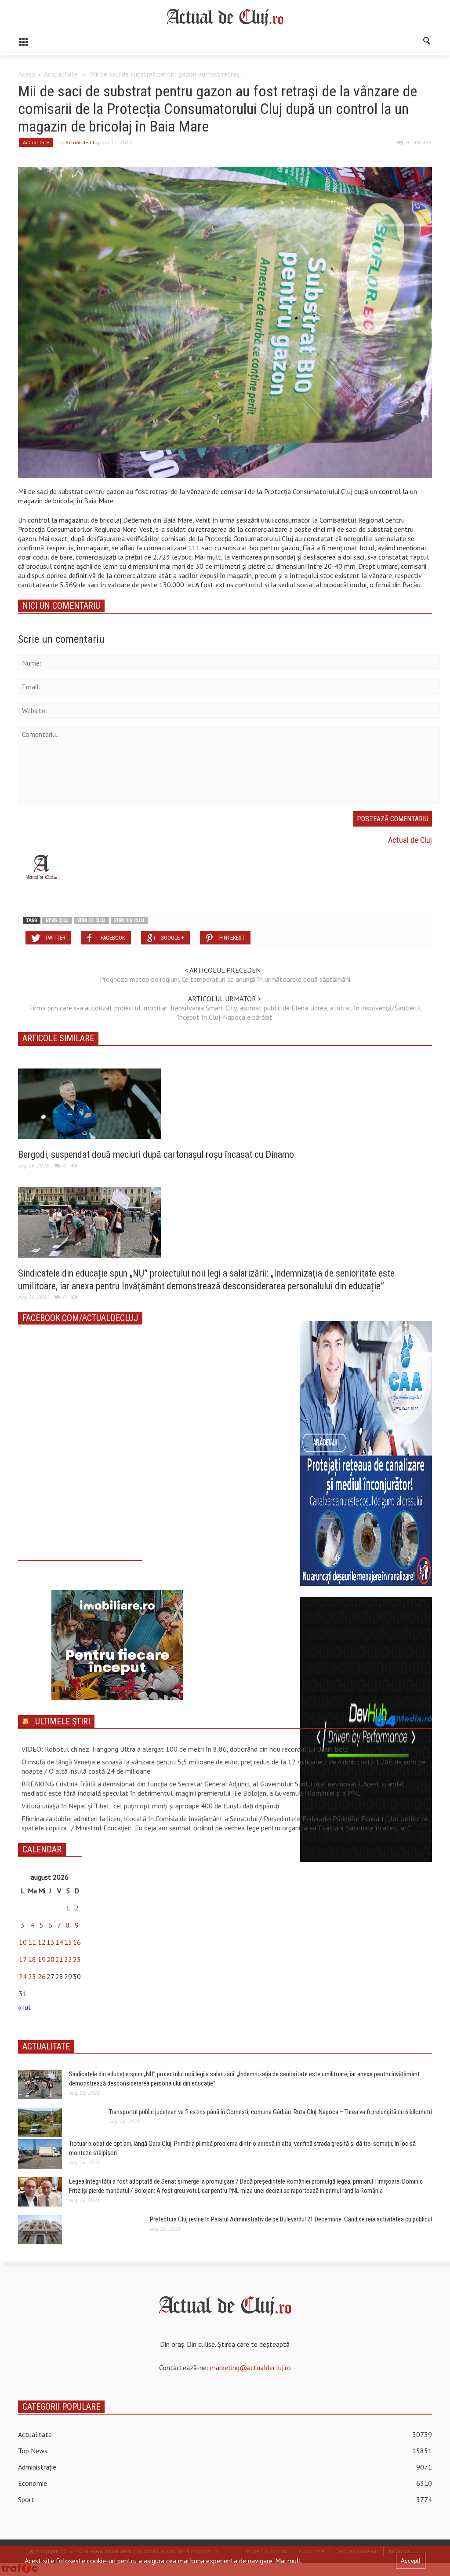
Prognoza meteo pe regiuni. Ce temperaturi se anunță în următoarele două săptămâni (225, 979)
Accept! (411, 2561)
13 (51, 1942)
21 (59, 1959)
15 (68, 1942)
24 (23, 1976)
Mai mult (289, 2561)
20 (51, 1959)
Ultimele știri (63, 1721)
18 (32, 1959)
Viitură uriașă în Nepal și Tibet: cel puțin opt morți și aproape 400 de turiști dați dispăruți (150, 1806)
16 (77, 1942)
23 (77, 1959)
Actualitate (61, 74)
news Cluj (57, 920)
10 (23, 1942)
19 (42, 1959)
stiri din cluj (129, 920)
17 (23, 1959)
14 (59, 1942)
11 (32, 1942)
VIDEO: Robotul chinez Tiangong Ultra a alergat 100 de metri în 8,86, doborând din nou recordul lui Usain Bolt (185, 1749)
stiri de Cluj (91, 920)
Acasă (27, 74)
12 (42, 1942)
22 (68, 1959)
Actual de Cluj (82, 142)
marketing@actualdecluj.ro (250, 2367)
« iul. (25, 2007)
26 (42, 1976)
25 (32, 1976)
